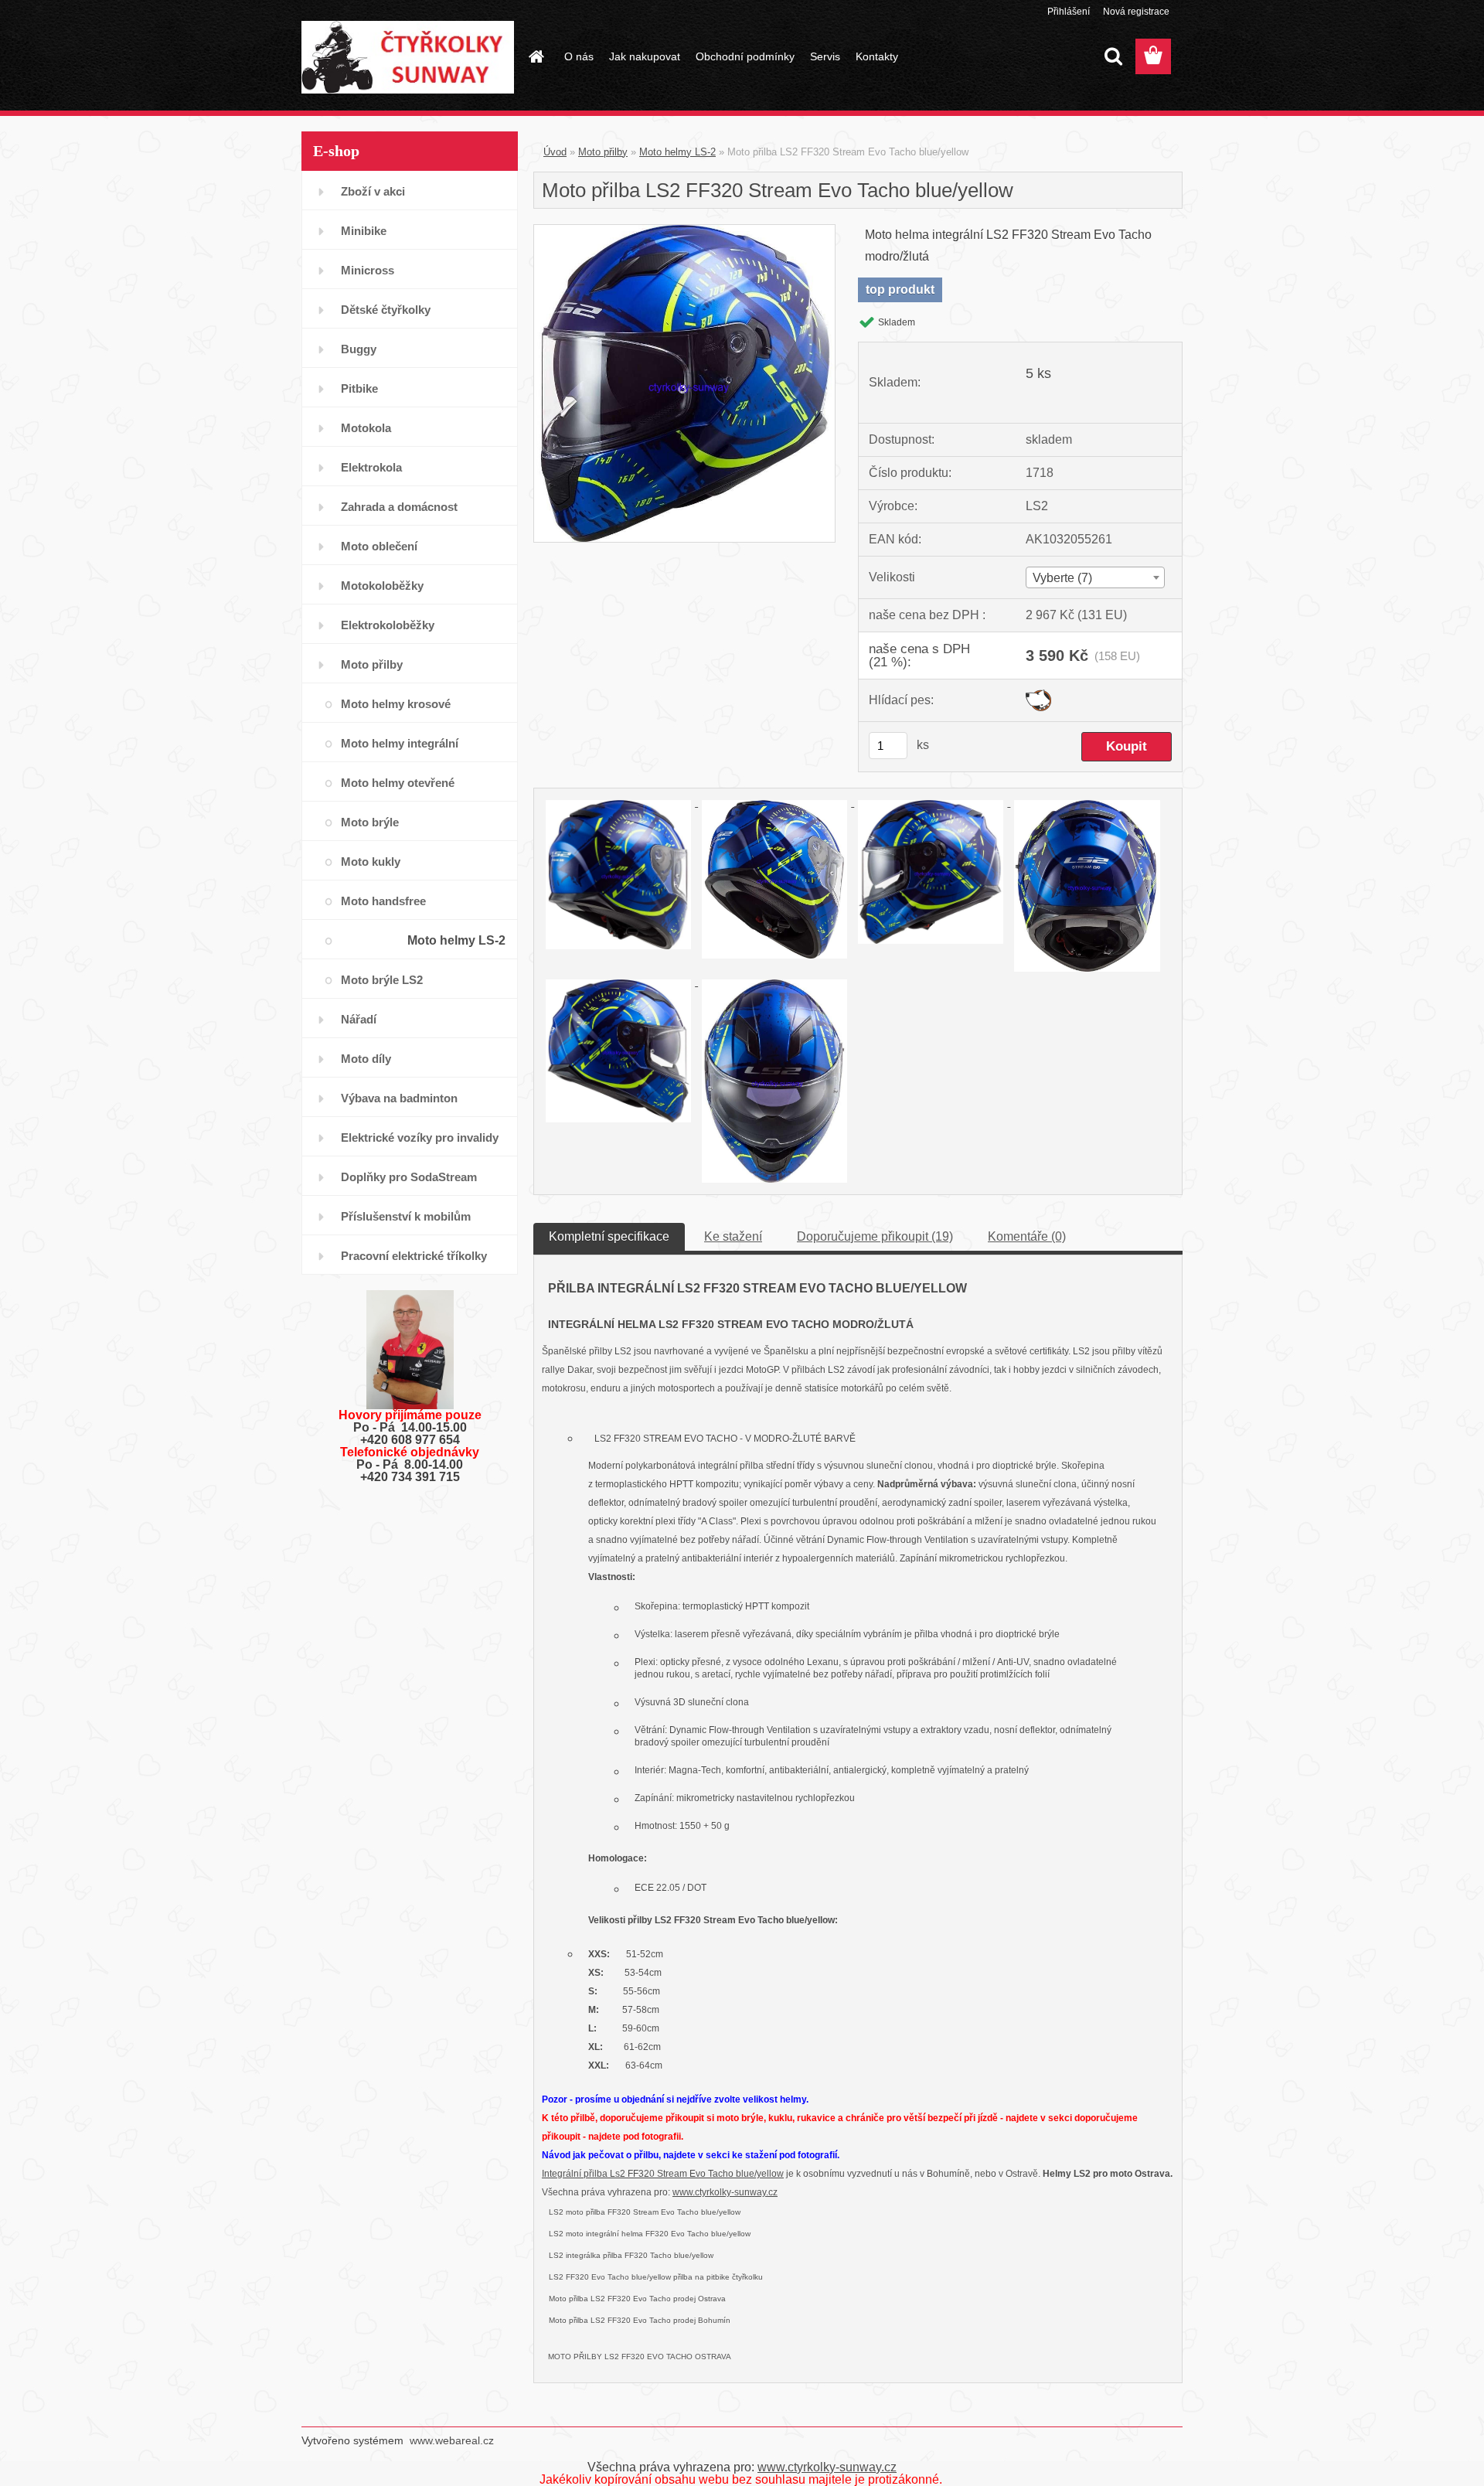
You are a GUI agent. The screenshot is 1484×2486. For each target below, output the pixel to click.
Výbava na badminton (399, 1098)
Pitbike (359, 388)
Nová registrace (1136, 12)
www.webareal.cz (452, 2440)
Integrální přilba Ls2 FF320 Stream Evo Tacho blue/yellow (663, 2174)
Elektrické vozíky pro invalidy (420, 1137)
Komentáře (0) (1027, 1236)
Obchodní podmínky (745, 56)
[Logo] (408, 57)
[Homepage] (535, 56)
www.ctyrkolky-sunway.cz (725, 2192)
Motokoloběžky (382, 586)
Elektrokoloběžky (388, 625)
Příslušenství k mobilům (406, 1216)
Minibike (364, 231)
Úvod (555, 152)
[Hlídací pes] (1038, 695)
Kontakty (877, 56)
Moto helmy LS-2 (456, 940)
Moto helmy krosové (396, 704)
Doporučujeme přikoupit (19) (875, 1236)
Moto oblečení (379, 546)
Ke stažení (733, 1236)
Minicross (368, 270)
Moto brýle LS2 (382, 980)
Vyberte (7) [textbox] (1062, 578)
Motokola (366, 428)
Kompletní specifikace (609, 1236)
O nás (579, 56)
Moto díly (366, 1059)
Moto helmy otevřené (398, 783)
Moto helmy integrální (400, 743)
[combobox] (1095, 577)
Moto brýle (370, 822)
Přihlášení (1069, 12)
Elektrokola (371, 467)
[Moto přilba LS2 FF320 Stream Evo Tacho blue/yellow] (684, 231)
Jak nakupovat (645, 56)
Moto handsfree (383, 901)
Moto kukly (371, 862)
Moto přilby (372, 664)
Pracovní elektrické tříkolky (414, 1256)
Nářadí (359, 1019)
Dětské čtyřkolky (386, 310)
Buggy (359, 349)
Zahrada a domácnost (399, 507)
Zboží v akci (373, 191)
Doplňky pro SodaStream (409, 1177)
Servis (825, 56)
